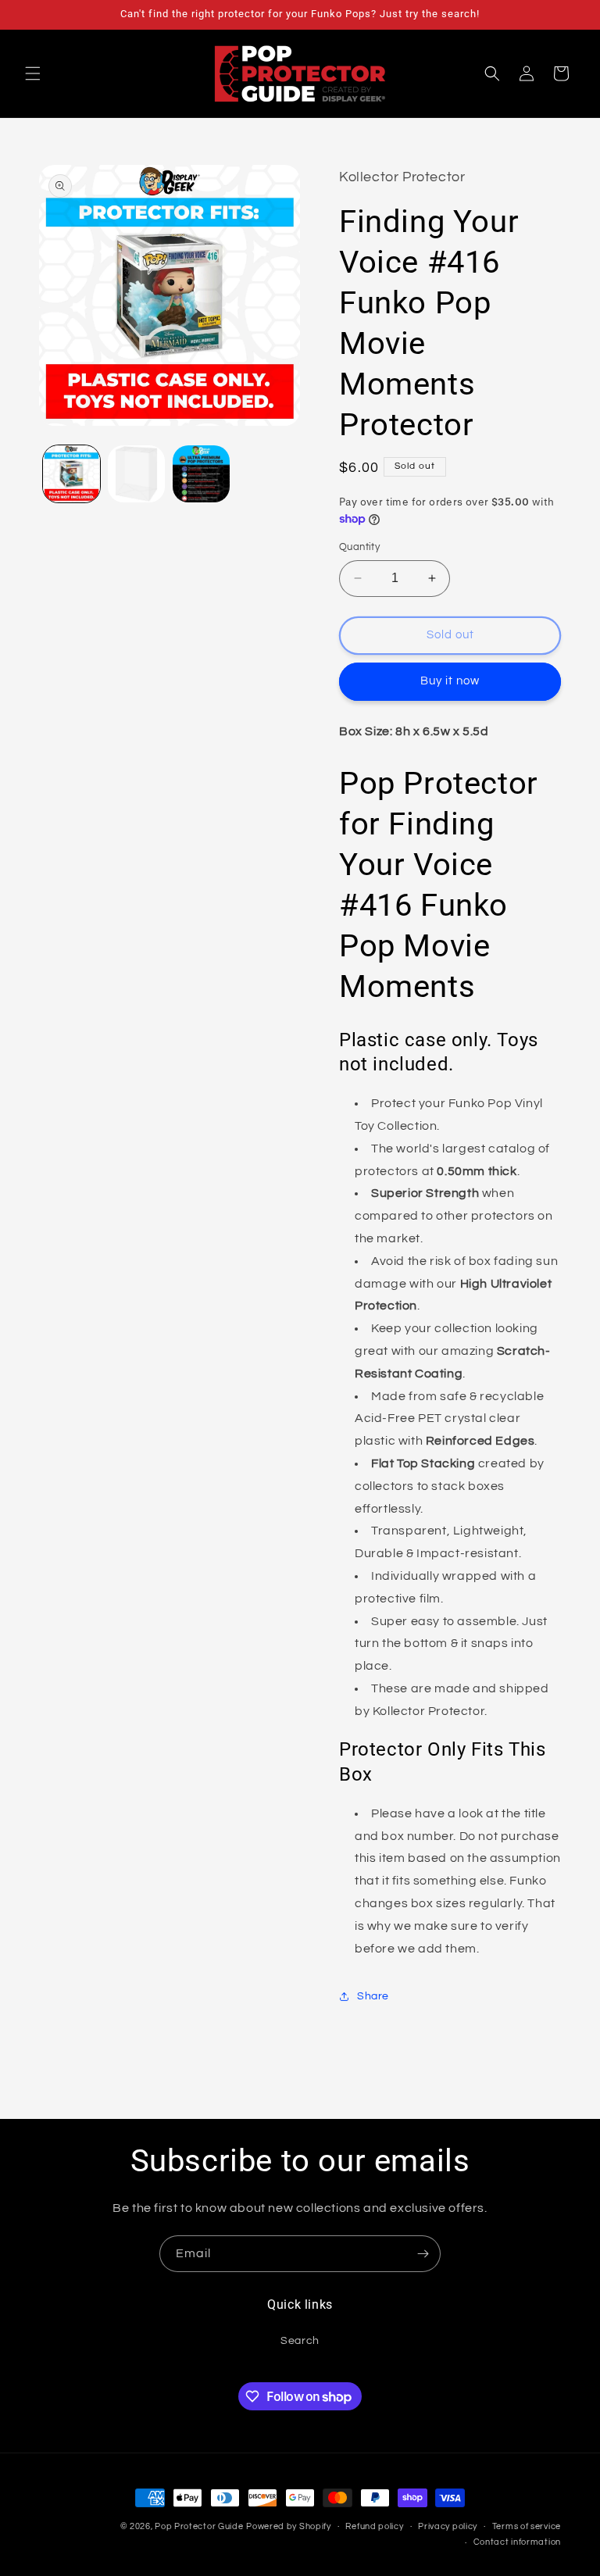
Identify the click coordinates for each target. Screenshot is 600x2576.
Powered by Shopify (289, 2526)
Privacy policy (448, 2526)
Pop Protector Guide (199, 2526)
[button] (33, 73)
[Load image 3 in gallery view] (201, 474)
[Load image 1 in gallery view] (71, 474)
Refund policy (374, 2526)
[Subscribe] (423, 2254)
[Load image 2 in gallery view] (136, 474)
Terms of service (527, 2526)
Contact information (517, 2542)
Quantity (359, 547)
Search (300, 2341)
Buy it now (450, 681)
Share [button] (373, 1996)
